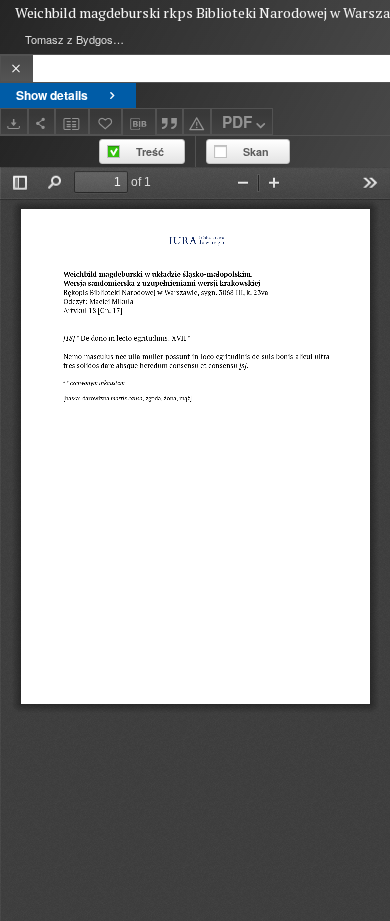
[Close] (16, 68)
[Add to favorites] (106, 121)
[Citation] (170, 121)
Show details (52, 95)
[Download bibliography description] (139, 122)
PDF (237, 122)
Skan (256, 151)
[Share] (42, 121)
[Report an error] (197, 121)
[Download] (14, 121)
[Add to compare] (72, 121)
